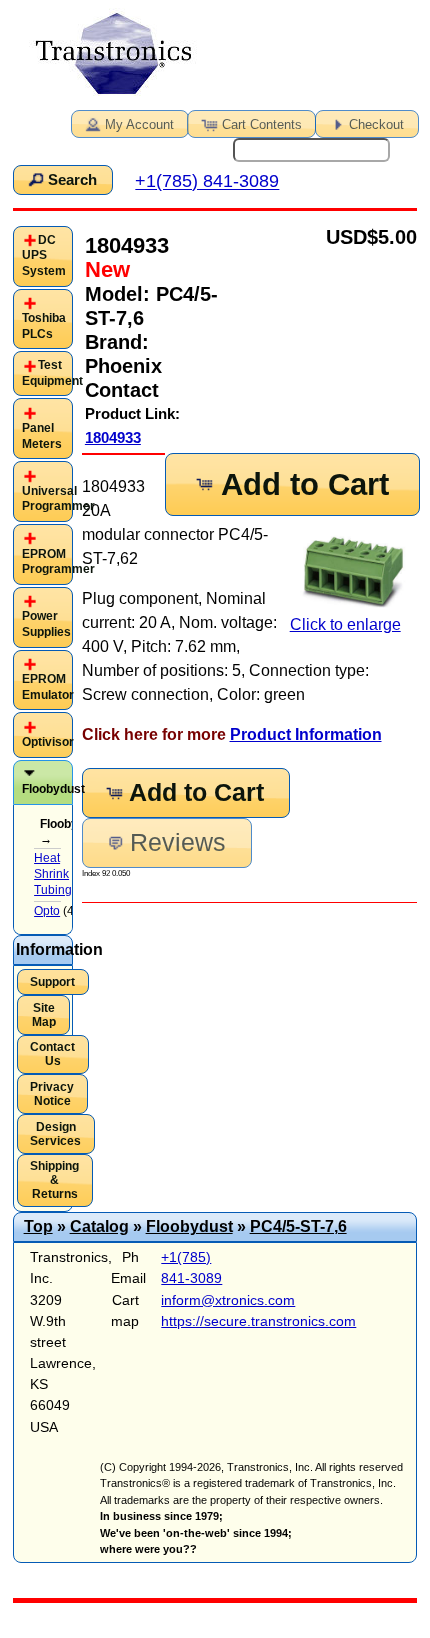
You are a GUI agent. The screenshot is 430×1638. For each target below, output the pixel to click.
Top (38, 1226)
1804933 (113, 437)
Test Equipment (52, 373)
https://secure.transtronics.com (258, 1321)
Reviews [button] (178, 842)
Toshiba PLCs (44, 326)
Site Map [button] (44, 1015)
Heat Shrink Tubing (53, 873)
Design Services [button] (55, 1134)
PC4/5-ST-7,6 (298, 1226)
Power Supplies (46, 624)
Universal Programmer (58, 499)
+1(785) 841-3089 (207, 182)
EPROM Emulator (48, 687)
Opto (47, 911)
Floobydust (53, 789)
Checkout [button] (376, 124)
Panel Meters (42, 436)
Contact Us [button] (52, 1054)
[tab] (43, 256)
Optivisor (48, 742)
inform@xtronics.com (228, 1300)
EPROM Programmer (58, 562)
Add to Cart (305, 484)
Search (72, 180)
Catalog (99, 1226)
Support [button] (52, 982)
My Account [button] (139, 124)
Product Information (306, 734)
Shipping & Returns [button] (54, 1180)
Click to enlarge (345, 624)
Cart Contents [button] (262, 124)
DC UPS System (44, 255)
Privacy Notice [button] (52, 1094)
